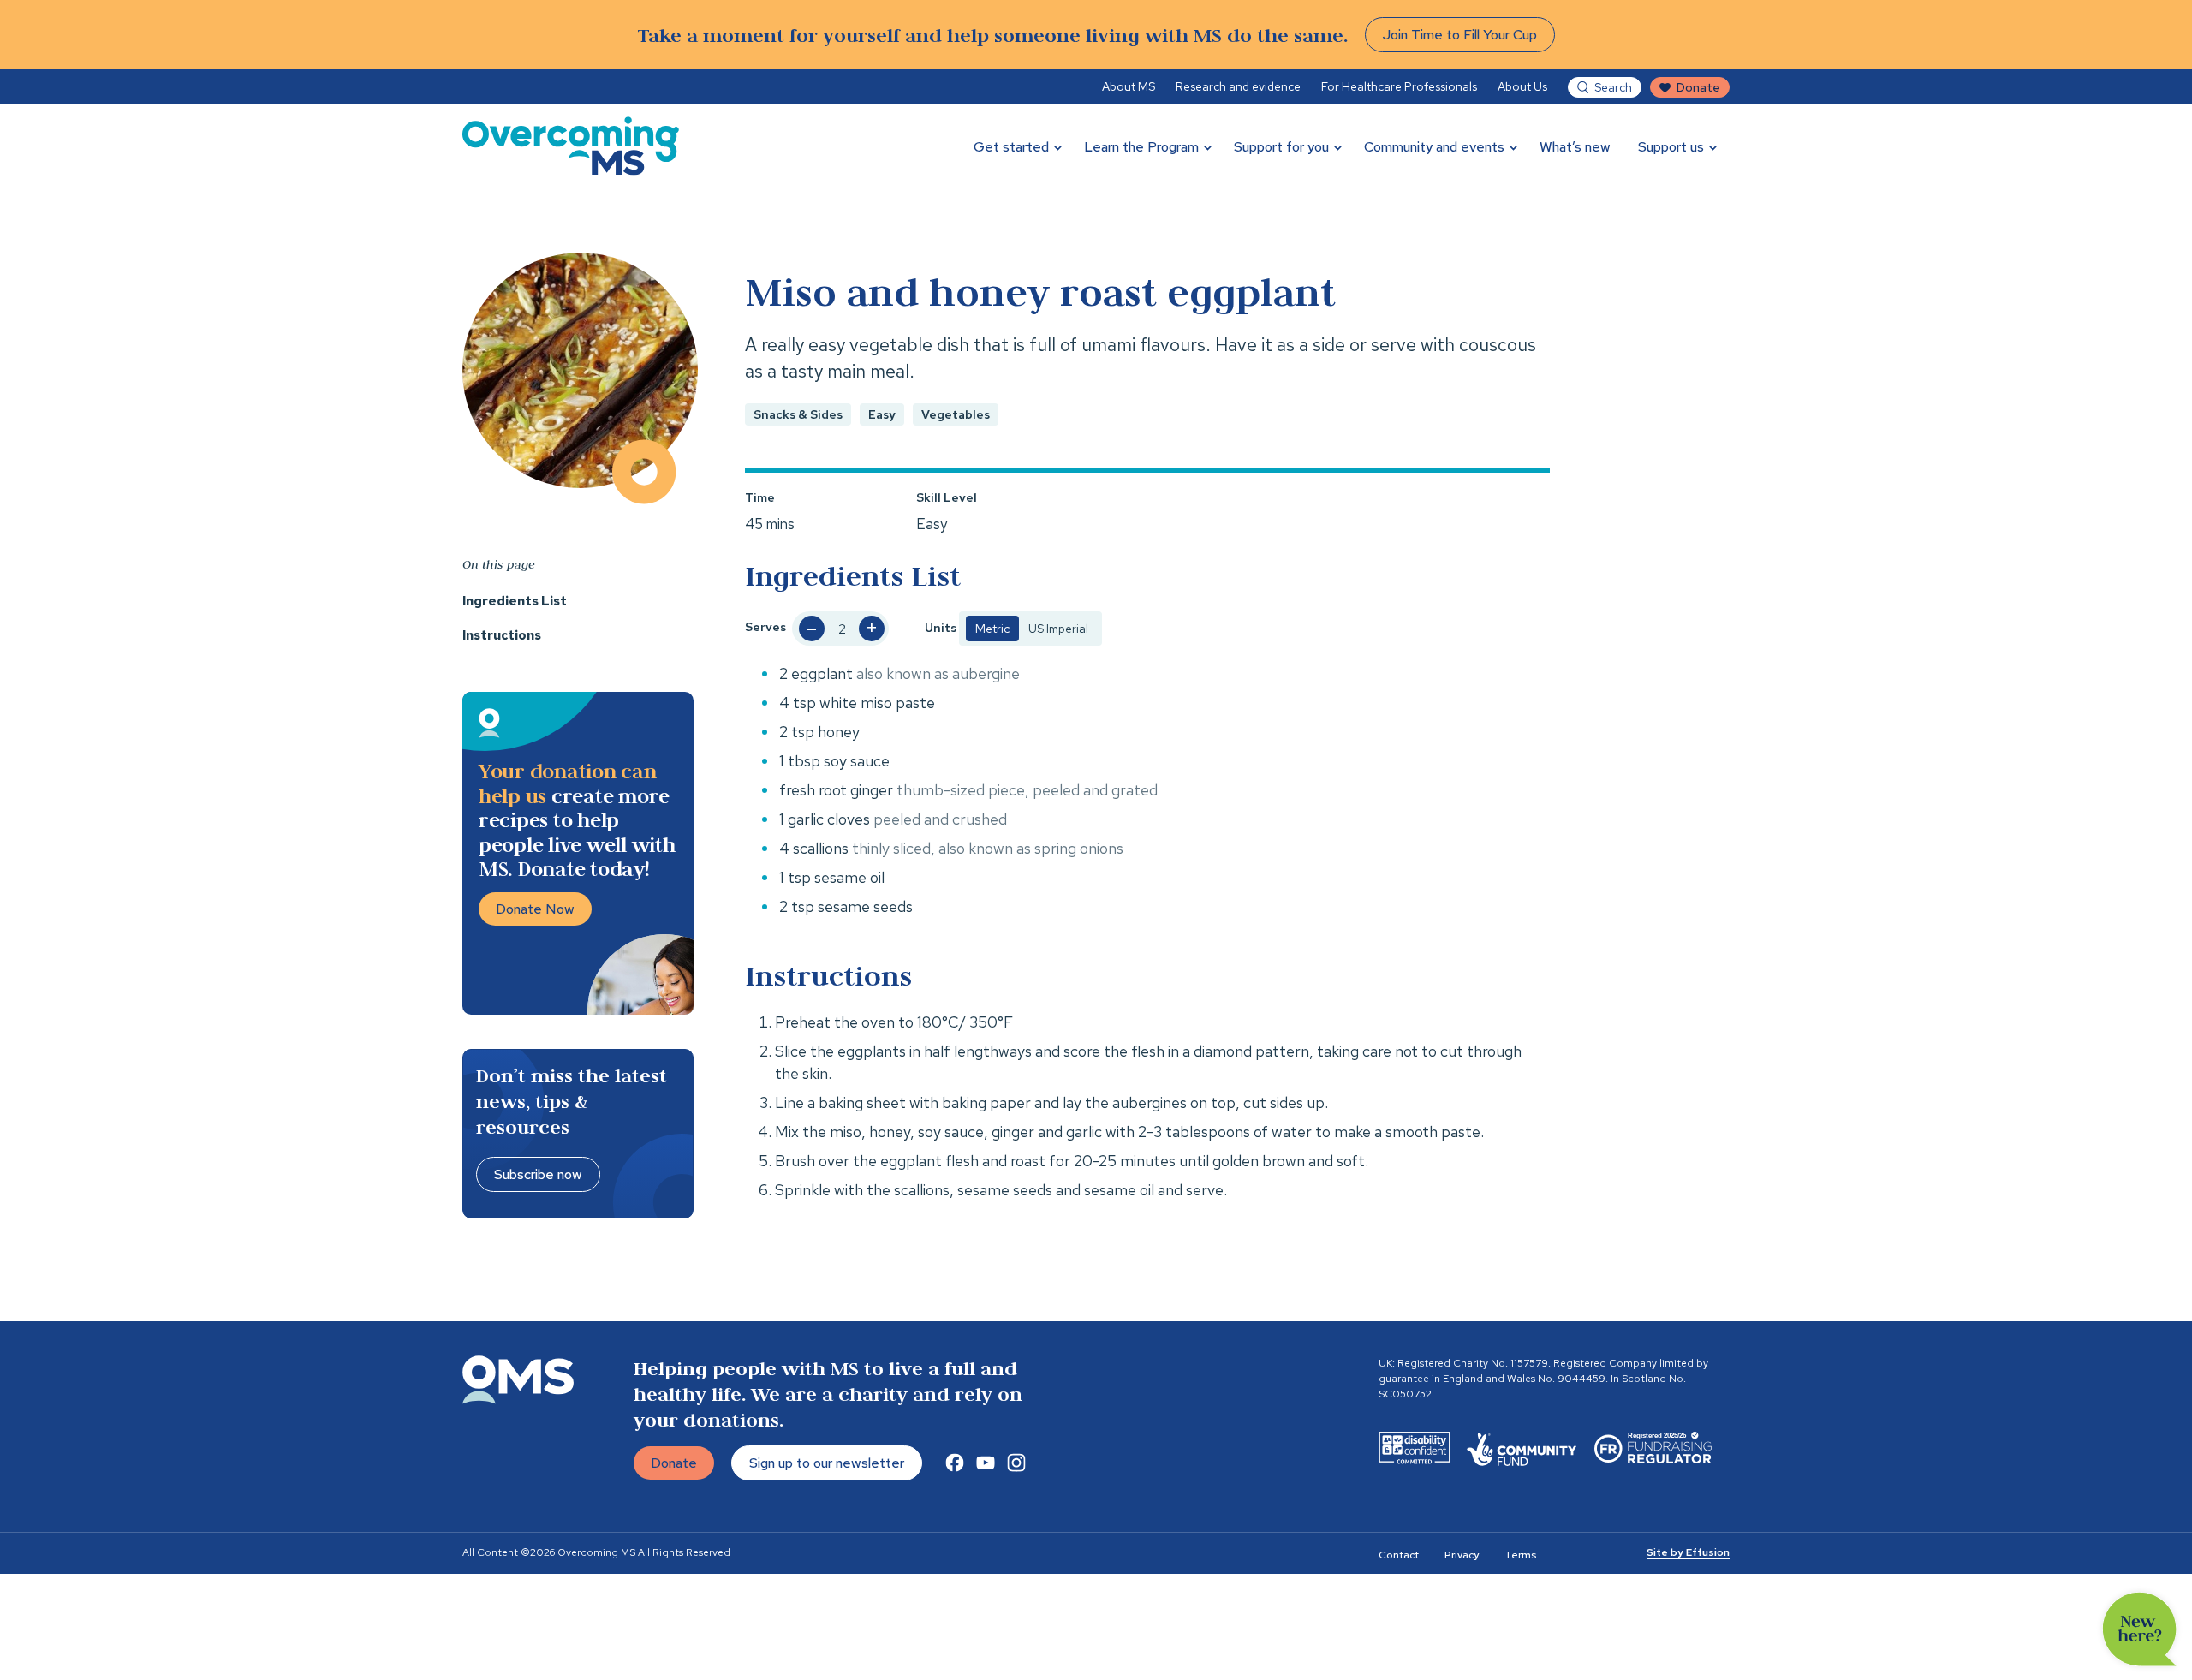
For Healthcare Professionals (1399, 86)
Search (1613, 87)
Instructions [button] (502, 635)
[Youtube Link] (986, 1463)
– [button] (812, 629)
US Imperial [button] (1058, 629)
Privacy (1462, 1555)
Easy (882, 414)
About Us (1522, 86)
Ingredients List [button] (515, 601)
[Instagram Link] (1016, 1463)
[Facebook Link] (955, 1463)
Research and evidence (1238, 86)
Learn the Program (1141, 147)
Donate (1698, 87)
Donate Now (535, 909)
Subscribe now (538, 1174)
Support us (1671, 147)
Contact (1399, 1555)
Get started (1011, 147)
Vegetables (956, 414)
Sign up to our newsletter (827, 1463)
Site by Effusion (1688, 1552)
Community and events (1434, 147)
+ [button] (872, 629)
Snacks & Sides (798, 414)
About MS (1129, 86)
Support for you (1281, 147)
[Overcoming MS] (571, 146)
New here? (2140, 1629)
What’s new (1575, 147)
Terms (1520, 1555)
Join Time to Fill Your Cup (1460, 35)
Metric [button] (992, 629)
